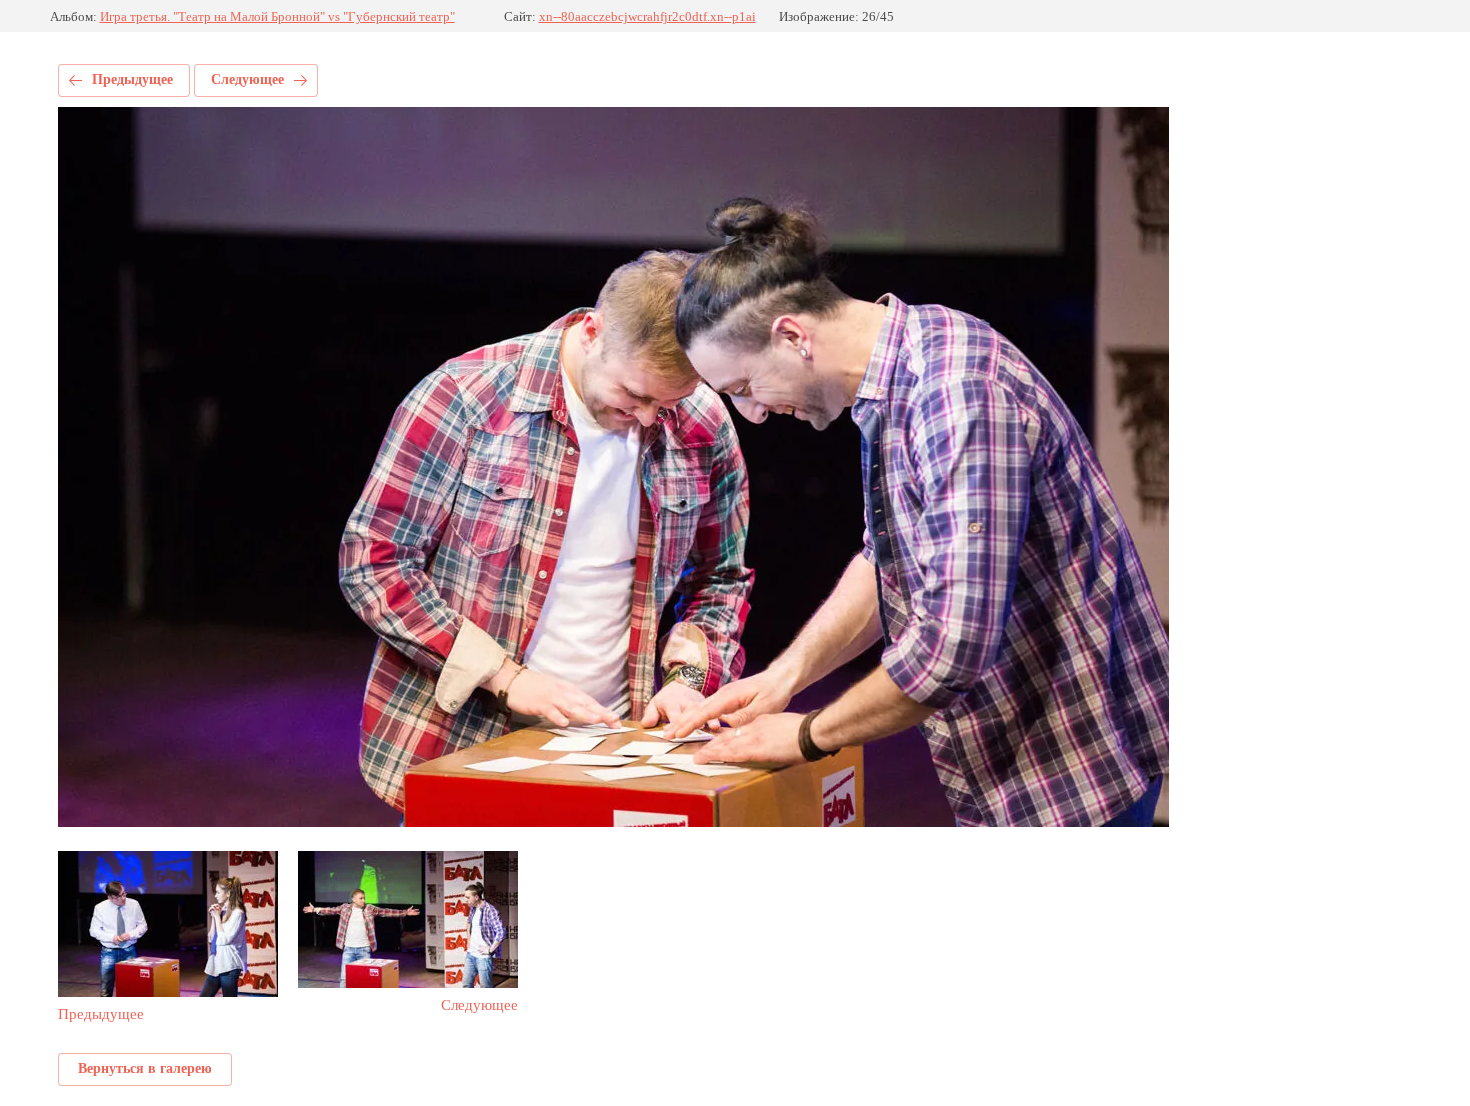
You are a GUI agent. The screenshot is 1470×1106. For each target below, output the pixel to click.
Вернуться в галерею (145, 1068)
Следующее (247, 79)
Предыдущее (132, 79)
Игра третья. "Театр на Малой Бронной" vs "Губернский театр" (277, 16)
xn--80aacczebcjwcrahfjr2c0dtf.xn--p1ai (647, 16)
